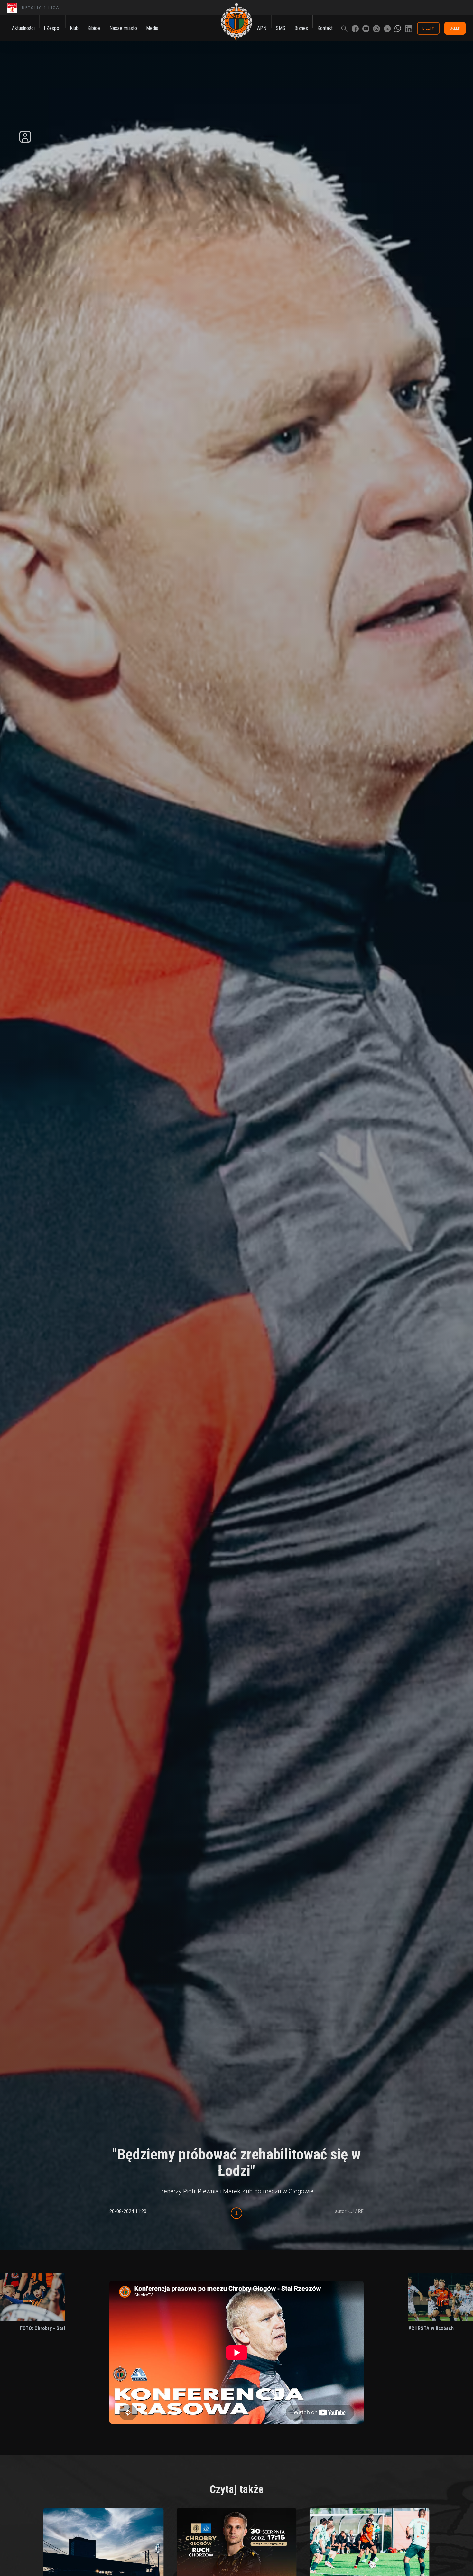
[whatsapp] (398, 28)
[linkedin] (409, 28)
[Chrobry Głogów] (236, 22)
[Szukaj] (344, 28)
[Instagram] (376, 28)
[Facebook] (355, 28)
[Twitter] (387, 28)
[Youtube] (366, 28)
